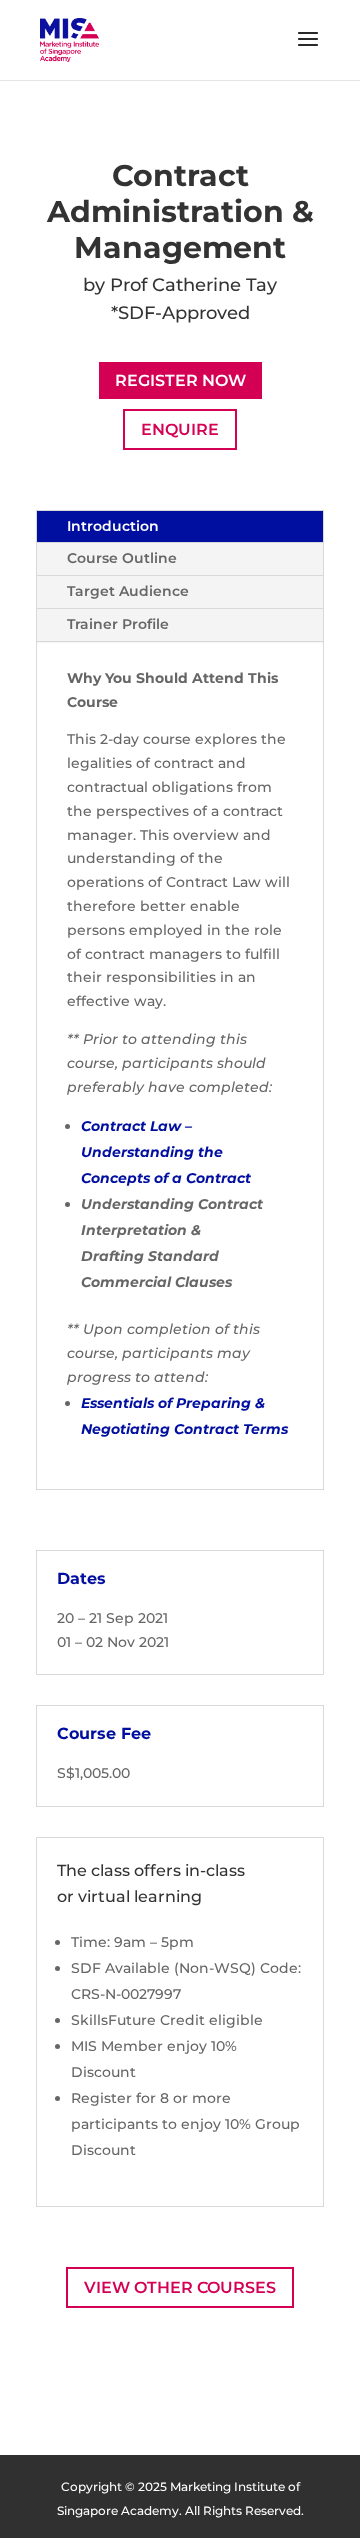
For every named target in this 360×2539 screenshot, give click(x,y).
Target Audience (128, 591)
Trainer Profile (118, 624)
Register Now (180, 380)
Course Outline (122, 558)
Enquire (180, 429)
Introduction (113, 526)
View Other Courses (180, 2287)
